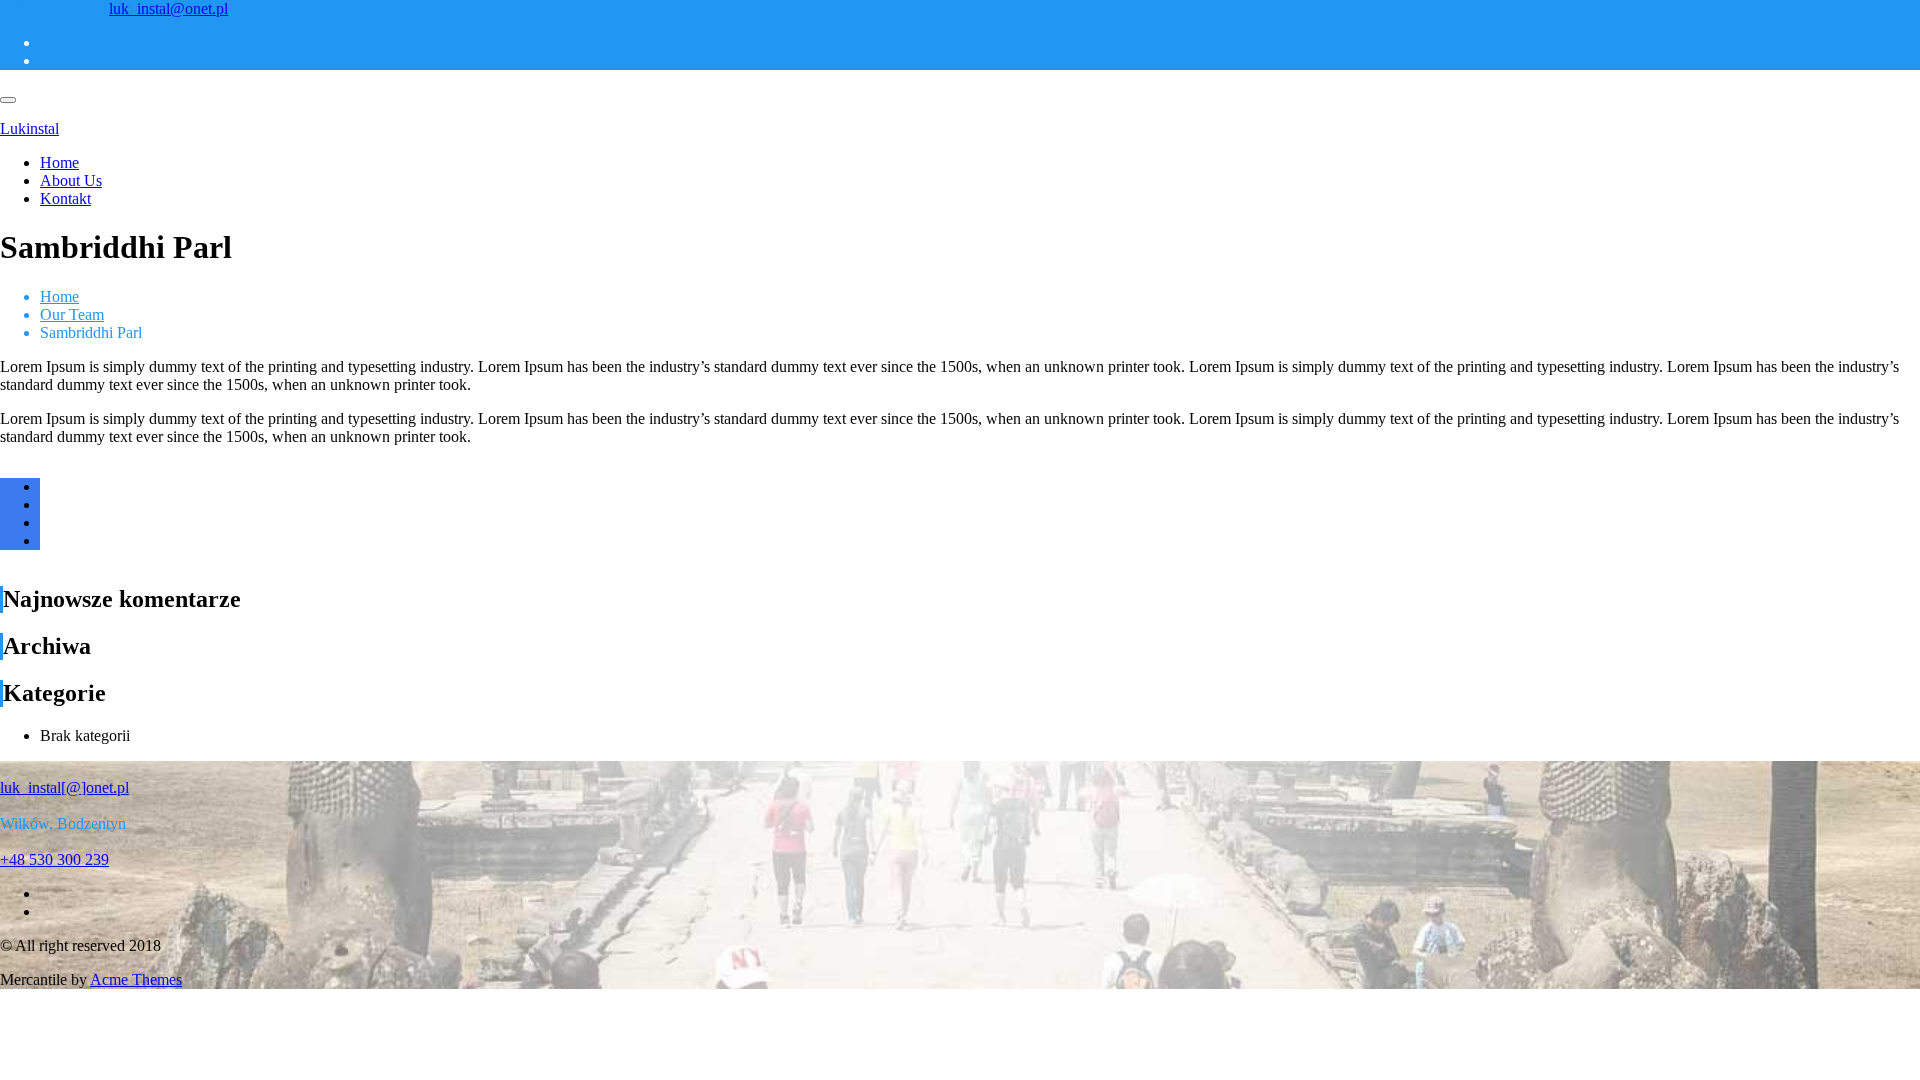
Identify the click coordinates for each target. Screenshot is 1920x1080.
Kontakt (65, 198)
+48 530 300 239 (54, 8)
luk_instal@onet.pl (168, 8)
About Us (71, 180)
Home (59, 162)
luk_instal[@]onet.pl (64, 787)
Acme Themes (136, 979)
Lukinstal (29, 128)
